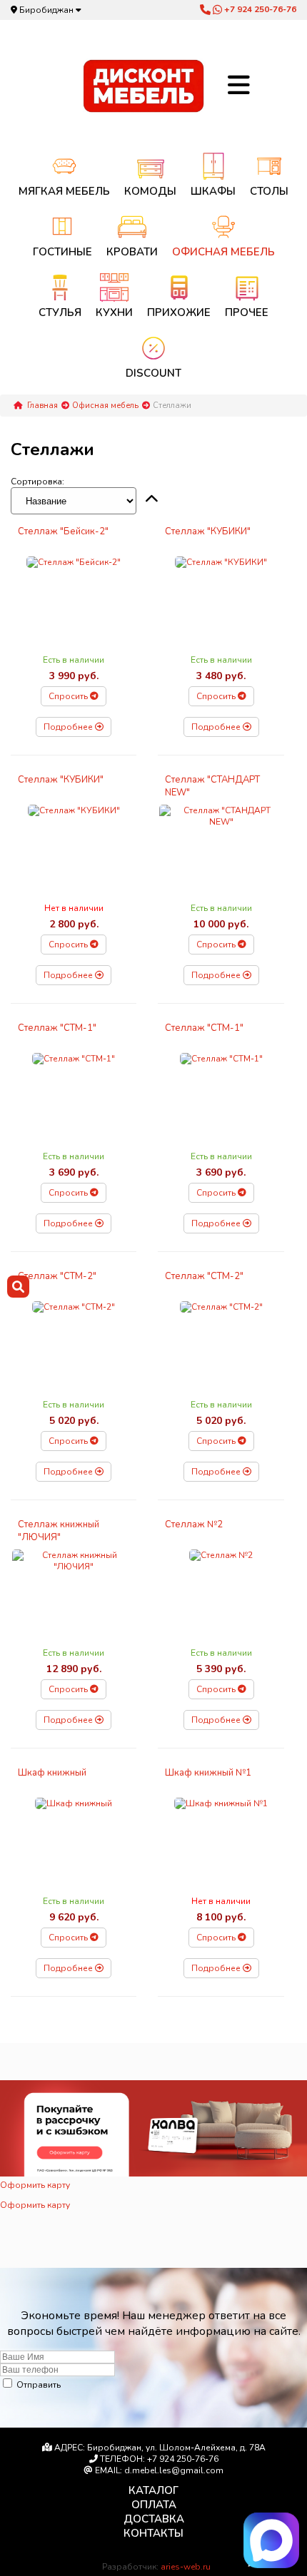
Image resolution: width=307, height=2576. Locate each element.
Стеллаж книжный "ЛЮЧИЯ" (59, 1531)
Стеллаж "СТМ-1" (57, 1028)
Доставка (154, 2519)
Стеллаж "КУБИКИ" (208, 531)
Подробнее (69, 727)
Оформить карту (35, 2185)
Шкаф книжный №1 (208, 1773)
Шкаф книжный (52, 1773)
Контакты (153, 2533)
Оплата (154, 2505)
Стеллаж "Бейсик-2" (63, 531)
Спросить (69, 696)
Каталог (153, 2490)
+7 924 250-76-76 (259, 9)
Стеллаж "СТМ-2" (57, 1276)
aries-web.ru (186, 2567)
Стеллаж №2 (194, 1524)
